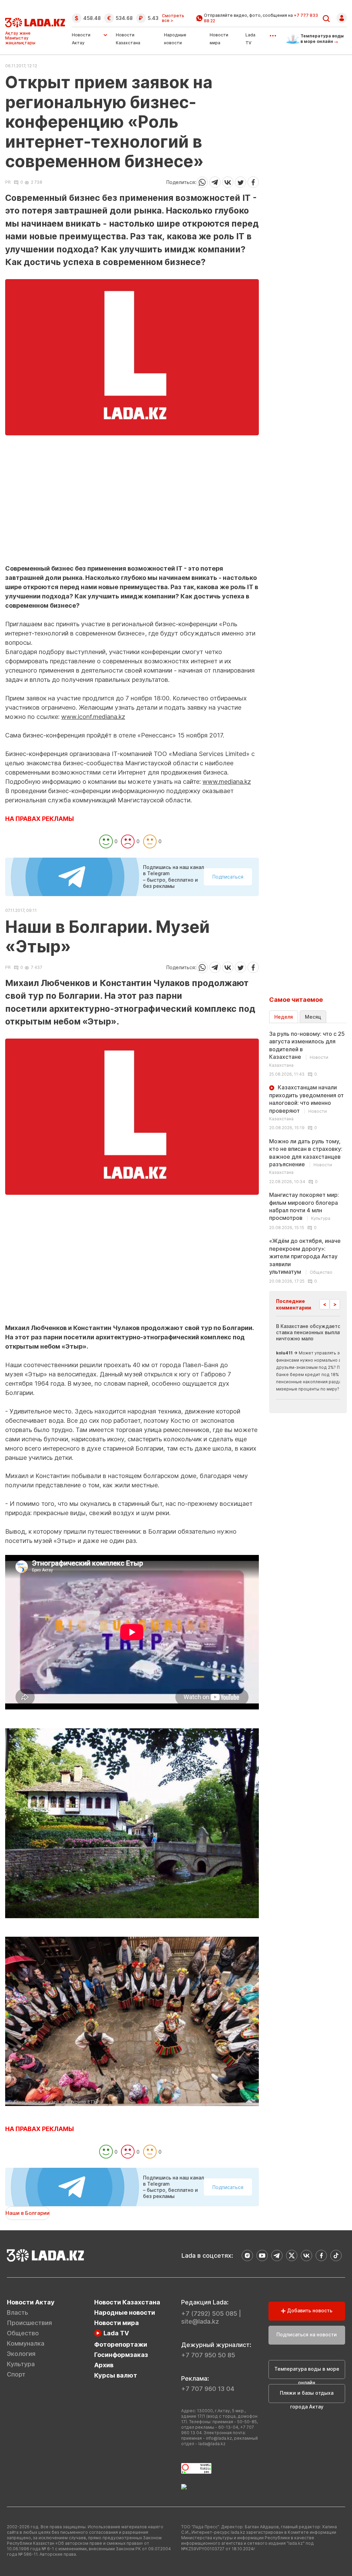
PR (8, 182)
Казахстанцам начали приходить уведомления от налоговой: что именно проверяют (306, 1103)
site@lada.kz (200, 2321)
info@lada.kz (219, 2438)
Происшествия (29, 2323)
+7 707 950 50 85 (208, 2355)
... (273, 33)
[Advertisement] (132, 516)
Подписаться (228, 877)
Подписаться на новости (307, 2334)
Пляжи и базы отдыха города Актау (307, 2396)
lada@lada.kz (212, 2444)
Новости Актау (81, 39)
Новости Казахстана (127, 2302)
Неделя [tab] (284, 1017)
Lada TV (116, 2333)
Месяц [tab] (313, 1017)
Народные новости (125, 2312)
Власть (18, 2312)
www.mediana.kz (227, 782)
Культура (21, 2364)
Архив (104, 2365)
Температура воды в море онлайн (307, 2372)
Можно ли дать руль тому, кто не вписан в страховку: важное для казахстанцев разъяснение (306, 1157)
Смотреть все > (173, 18)
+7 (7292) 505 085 (209, 2314)
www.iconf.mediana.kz (93, 717)
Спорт (16, 2374)
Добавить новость (309, 2310)
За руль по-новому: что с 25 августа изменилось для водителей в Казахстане (307, 1049)
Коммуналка (26, 2343)
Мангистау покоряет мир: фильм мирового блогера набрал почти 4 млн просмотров (304, 1206)
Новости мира (117, 2323)
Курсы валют (116, 2375)
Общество (23, 2333)
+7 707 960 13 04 (208, 2389)
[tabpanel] (308, 1157)
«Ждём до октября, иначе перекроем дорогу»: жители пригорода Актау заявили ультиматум (305, 1256)
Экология (21, 2354)
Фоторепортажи (121, 2344)
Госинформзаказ (121, 2355)
